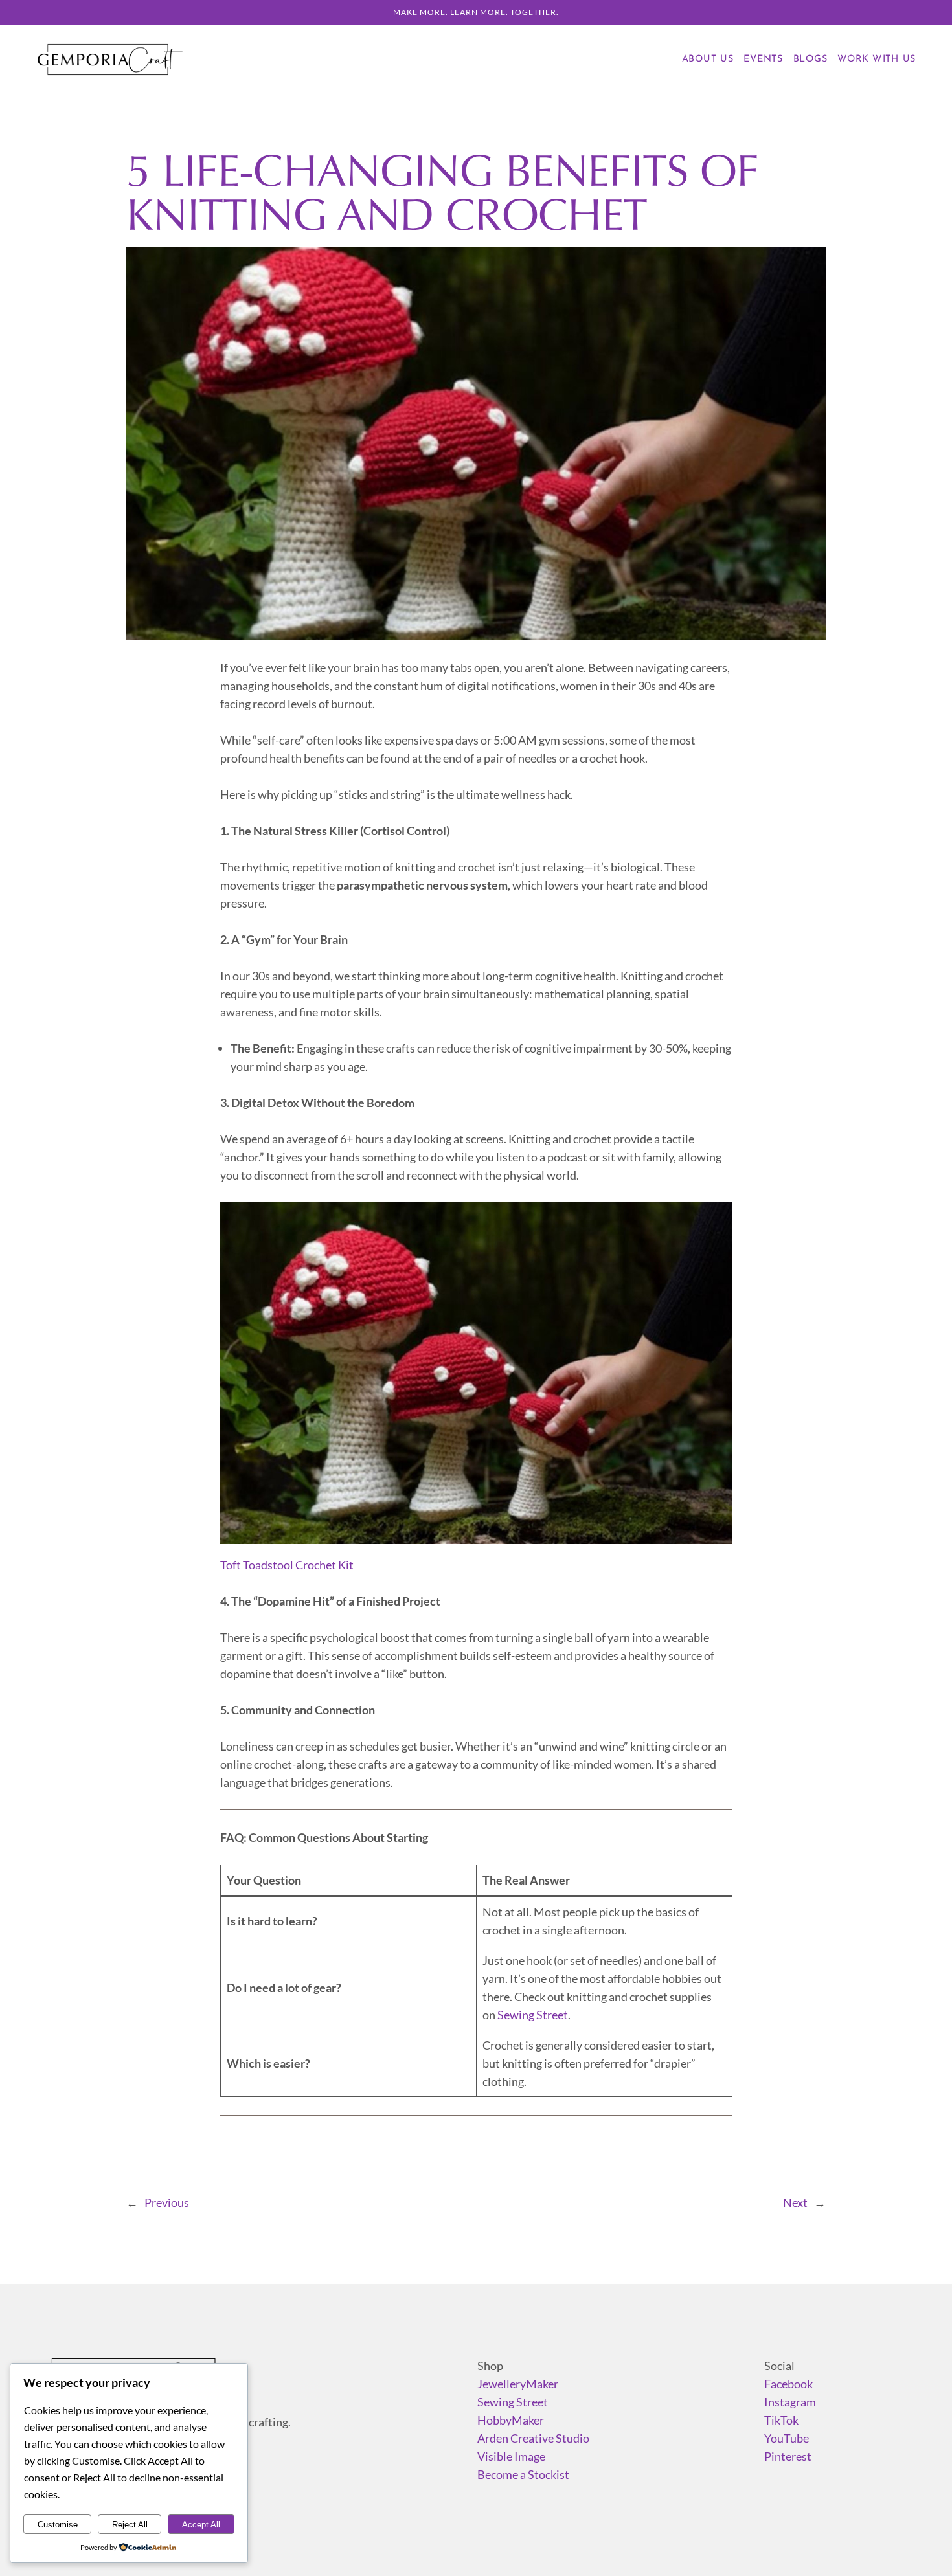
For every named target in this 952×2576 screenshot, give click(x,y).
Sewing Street (533, 2015)
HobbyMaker (511, 2420)
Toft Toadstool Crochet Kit (287, 1565)
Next (795, 2202)
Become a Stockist (523, 2474)
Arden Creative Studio (533, 2438)
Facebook (788, 2384)
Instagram (790, 2402)
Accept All (201, 2525)
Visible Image (511, 2456)
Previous (167, 2202)
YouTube (787, 2438)
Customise (58, 2525)
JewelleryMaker (518, 2384)
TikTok (781, 2420)
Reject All (130, 2525)
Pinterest (788, 2456)
